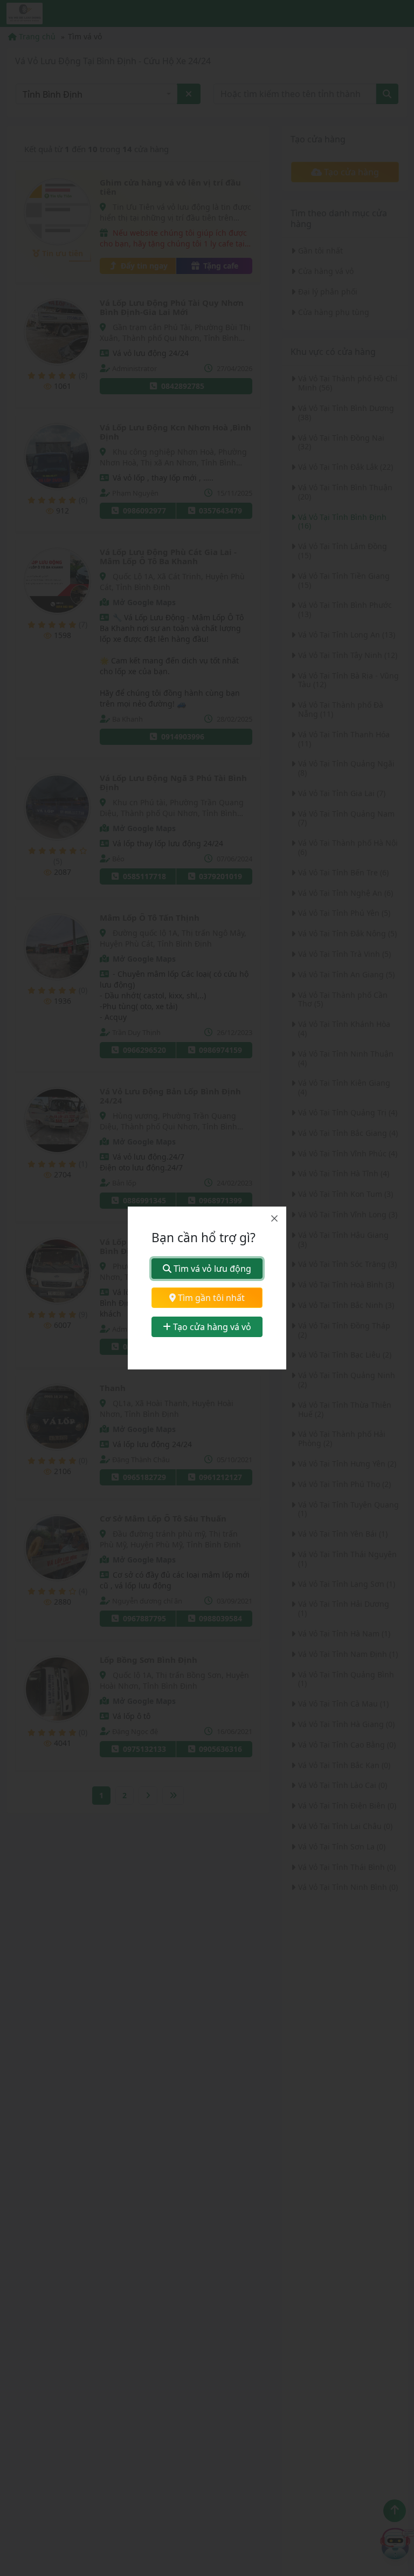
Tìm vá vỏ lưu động (211, 1269)
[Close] (274, 1218)
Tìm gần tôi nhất (210, 1298)
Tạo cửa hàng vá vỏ (211, 1327)
